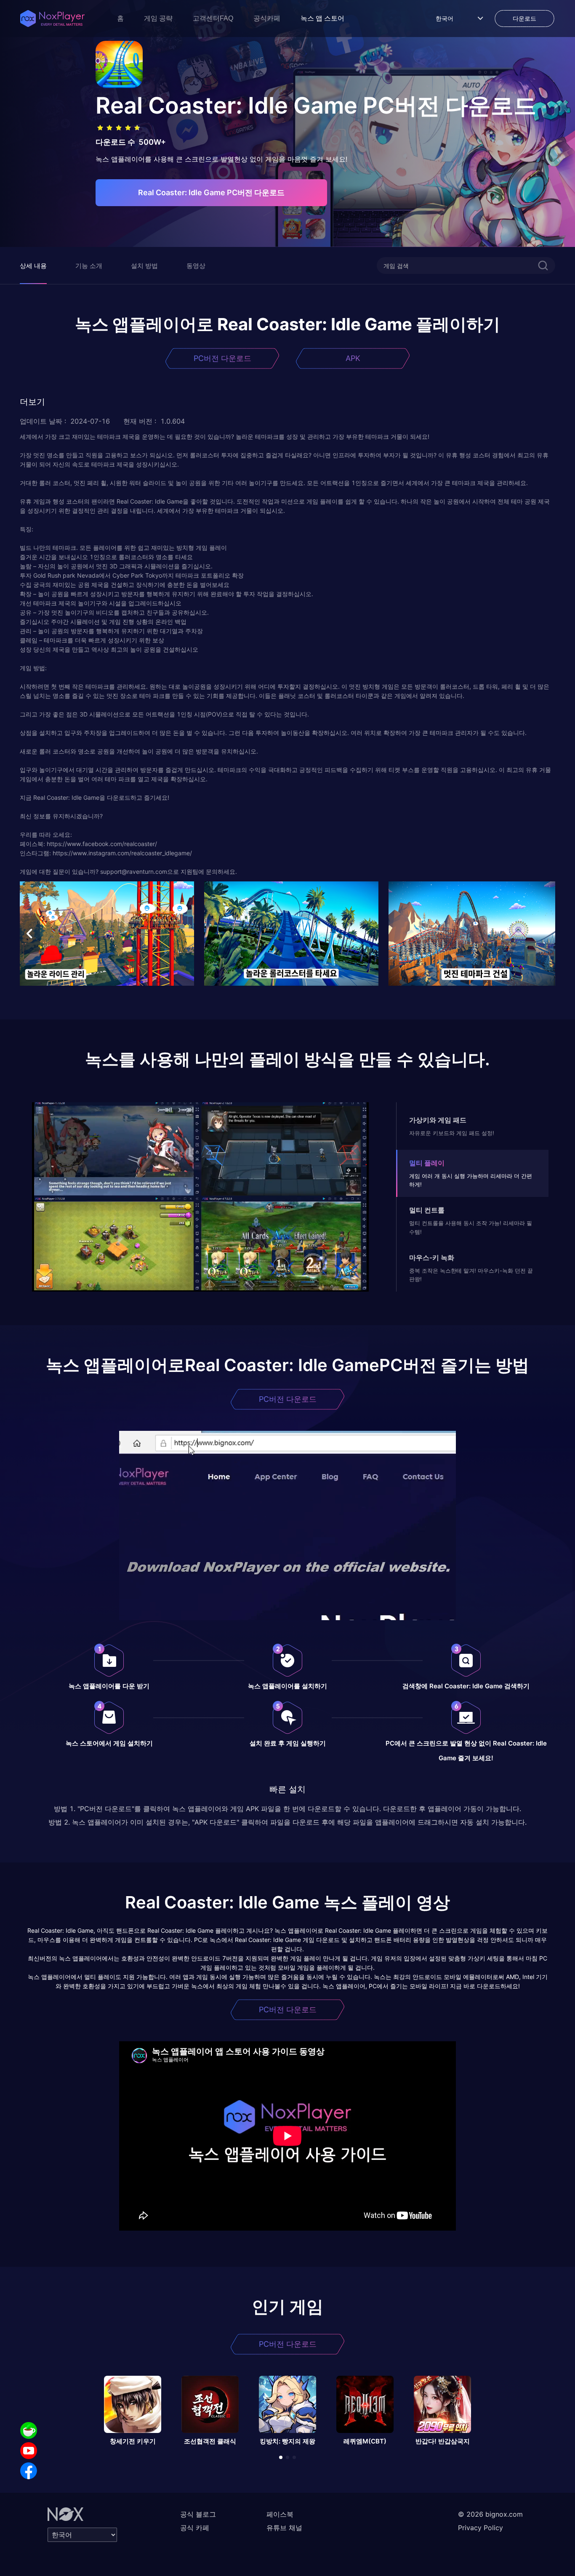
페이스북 (280, 2514)
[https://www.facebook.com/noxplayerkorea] (29, 2471)
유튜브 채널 (284, 2528)
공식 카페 (195, 2528)
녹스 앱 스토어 (322, 18)
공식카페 (267, 18)
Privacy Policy (480, 2528)
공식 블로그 (198, 2514)
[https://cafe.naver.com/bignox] (29, 2430)
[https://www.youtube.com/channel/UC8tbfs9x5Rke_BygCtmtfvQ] (29, 2451)
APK (353, 358)
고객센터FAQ (213, 18)
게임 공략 (158, 18)
